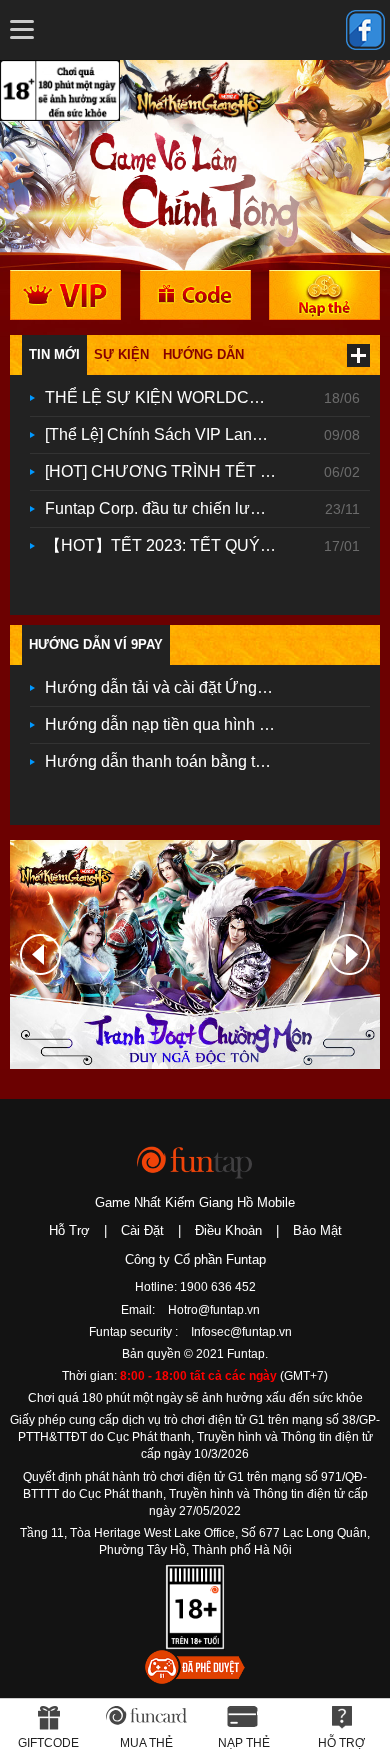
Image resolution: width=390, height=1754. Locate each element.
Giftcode (48, 1743)
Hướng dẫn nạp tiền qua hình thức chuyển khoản (168, 724)
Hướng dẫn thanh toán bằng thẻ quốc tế (168, 761)
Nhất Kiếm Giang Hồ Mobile (198, 94)
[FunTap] (195, 1161)
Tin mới (54, 354)
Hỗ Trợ (69, 1230)
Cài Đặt (142, 1230)
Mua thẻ (146, 1743)
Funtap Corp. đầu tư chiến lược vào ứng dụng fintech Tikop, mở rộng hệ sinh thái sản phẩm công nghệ (168, 508)
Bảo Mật (317, 1230)
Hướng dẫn (203, 354)
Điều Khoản (228, 1230)
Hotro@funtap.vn (214, 1310)
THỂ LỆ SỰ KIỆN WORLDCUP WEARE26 (168, 397)
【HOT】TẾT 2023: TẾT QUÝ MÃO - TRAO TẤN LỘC (168, 545)
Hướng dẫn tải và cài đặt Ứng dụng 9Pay (168, 687)
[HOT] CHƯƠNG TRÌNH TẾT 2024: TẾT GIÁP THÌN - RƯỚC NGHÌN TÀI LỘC (168, 471)
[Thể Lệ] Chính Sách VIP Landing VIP (168, 434)
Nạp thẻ (244, 1743)
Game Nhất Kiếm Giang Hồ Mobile (195, 1202)
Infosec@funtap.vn (241, 1332)
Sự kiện (121, 354)
